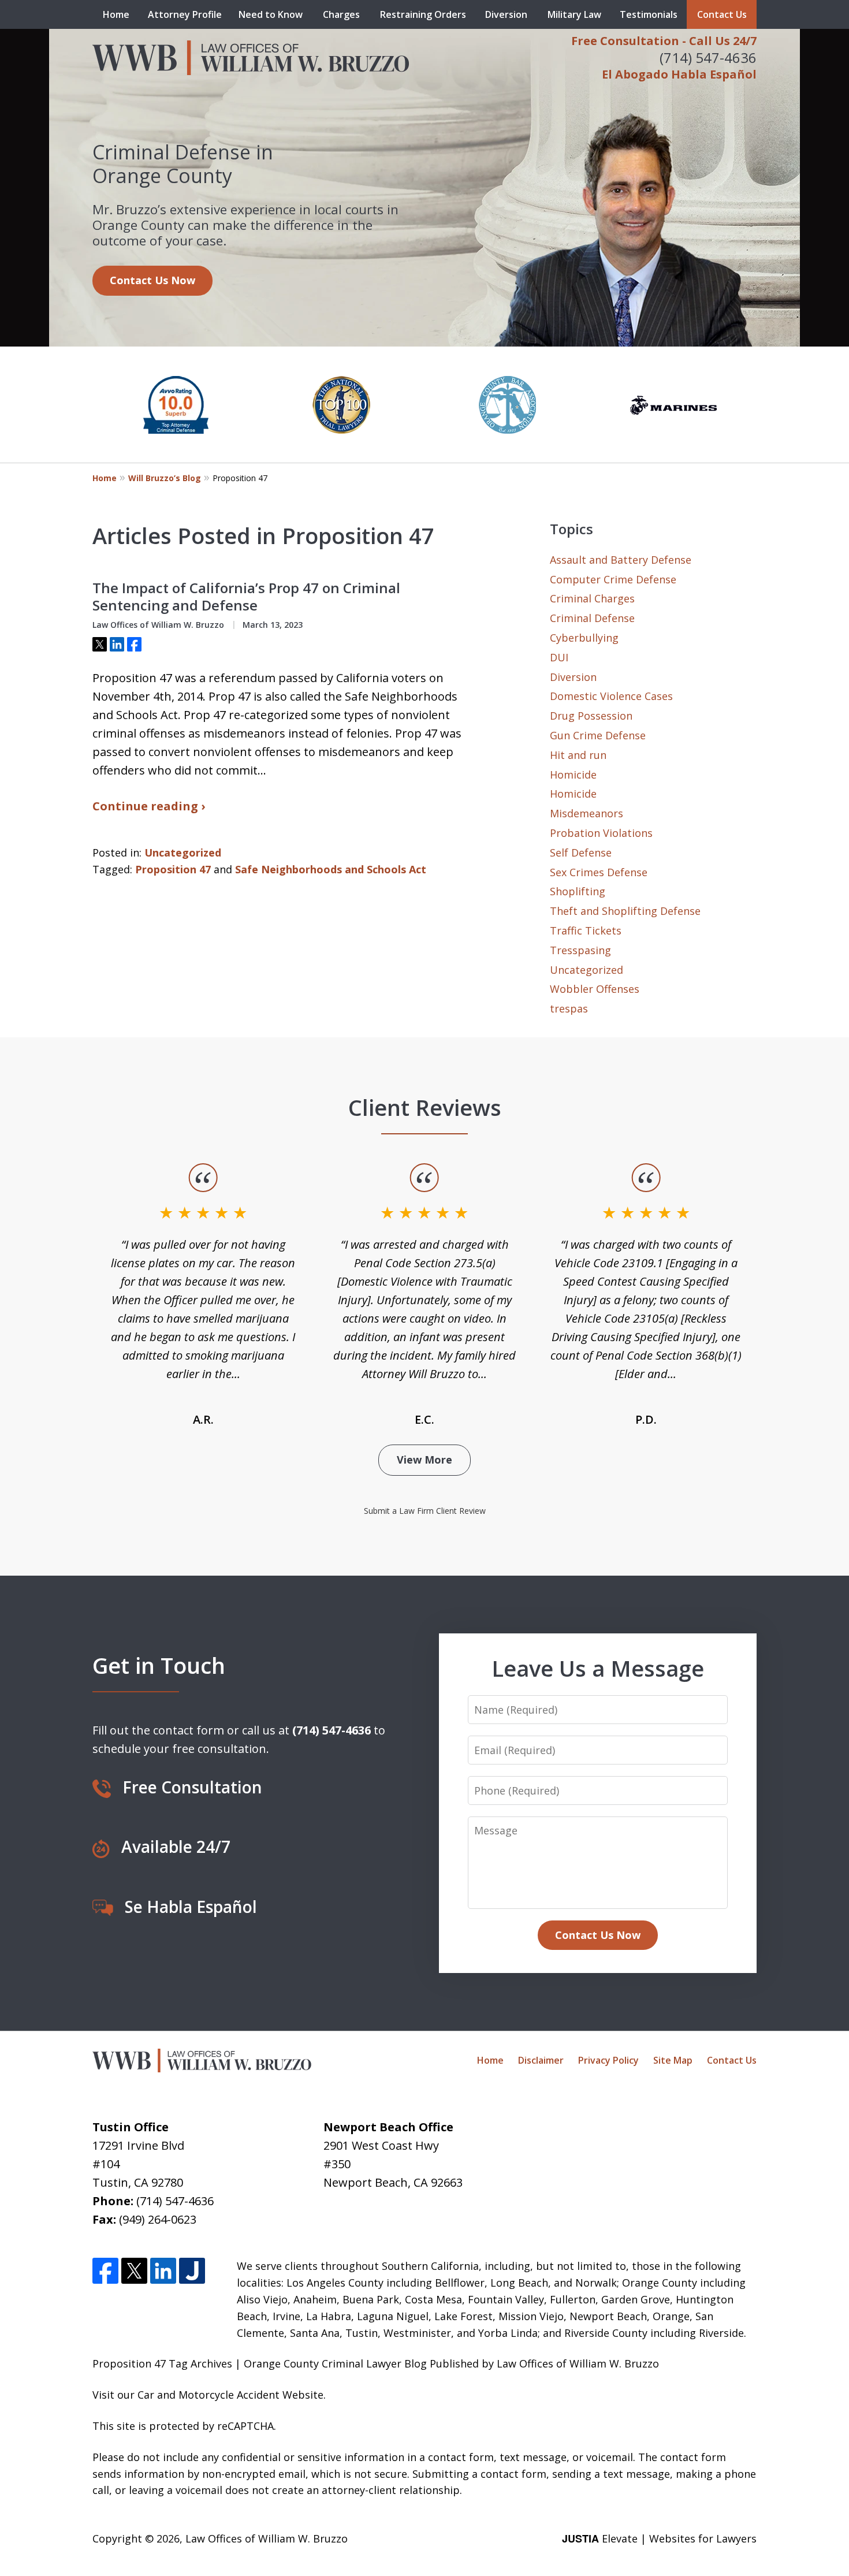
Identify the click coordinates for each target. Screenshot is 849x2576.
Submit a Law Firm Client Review (425, 1511)
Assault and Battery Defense (621, 560)
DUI (559, 657)
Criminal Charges (592, 598)
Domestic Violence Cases (611, 696)
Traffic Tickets (586, 930)
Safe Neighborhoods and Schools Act (331, 869)
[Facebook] (105, 2271)
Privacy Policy (608, 2060)
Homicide (573, 775)
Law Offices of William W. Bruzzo (267, 2538)
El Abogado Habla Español (679, 74)
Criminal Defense (592, 618)
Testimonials (649, 14)
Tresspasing (580, 950)
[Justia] (192, 2271)
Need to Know (271, 14)
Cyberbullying (584, 638)
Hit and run (578, 755)
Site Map (673, 2060)
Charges (341, 14)
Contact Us (722, 14)
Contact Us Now (152, 280)
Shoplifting (578, 891)
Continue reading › (149, 806)
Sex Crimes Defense (599, 872)
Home (116, 14)
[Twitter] (134, 2271)
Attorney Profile (185, 14)
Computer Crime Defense (613, 579)
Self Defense (581, 853)
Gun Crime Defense (598, 735)
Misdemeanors (587, 813)
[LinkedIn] (163, 2271)
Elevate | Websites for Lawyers (659, 2538)
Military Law (574, 14)
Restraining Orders (423, 14)
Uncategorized (183, 853)
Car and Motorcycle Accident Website (230, 2395)
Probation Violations (601, 833)
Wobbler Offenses (595, 989)
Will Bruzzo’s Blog (165, 478)
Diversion (506, 14)
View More (425, 1460)
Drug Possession (591, 716)
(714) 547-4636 (708, 57)
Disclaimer (541, 2060)
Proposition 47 (173, 869)
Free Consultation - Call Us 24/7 (664, 41)
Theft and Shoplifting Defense (625, 911)
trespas (569, 1008)
